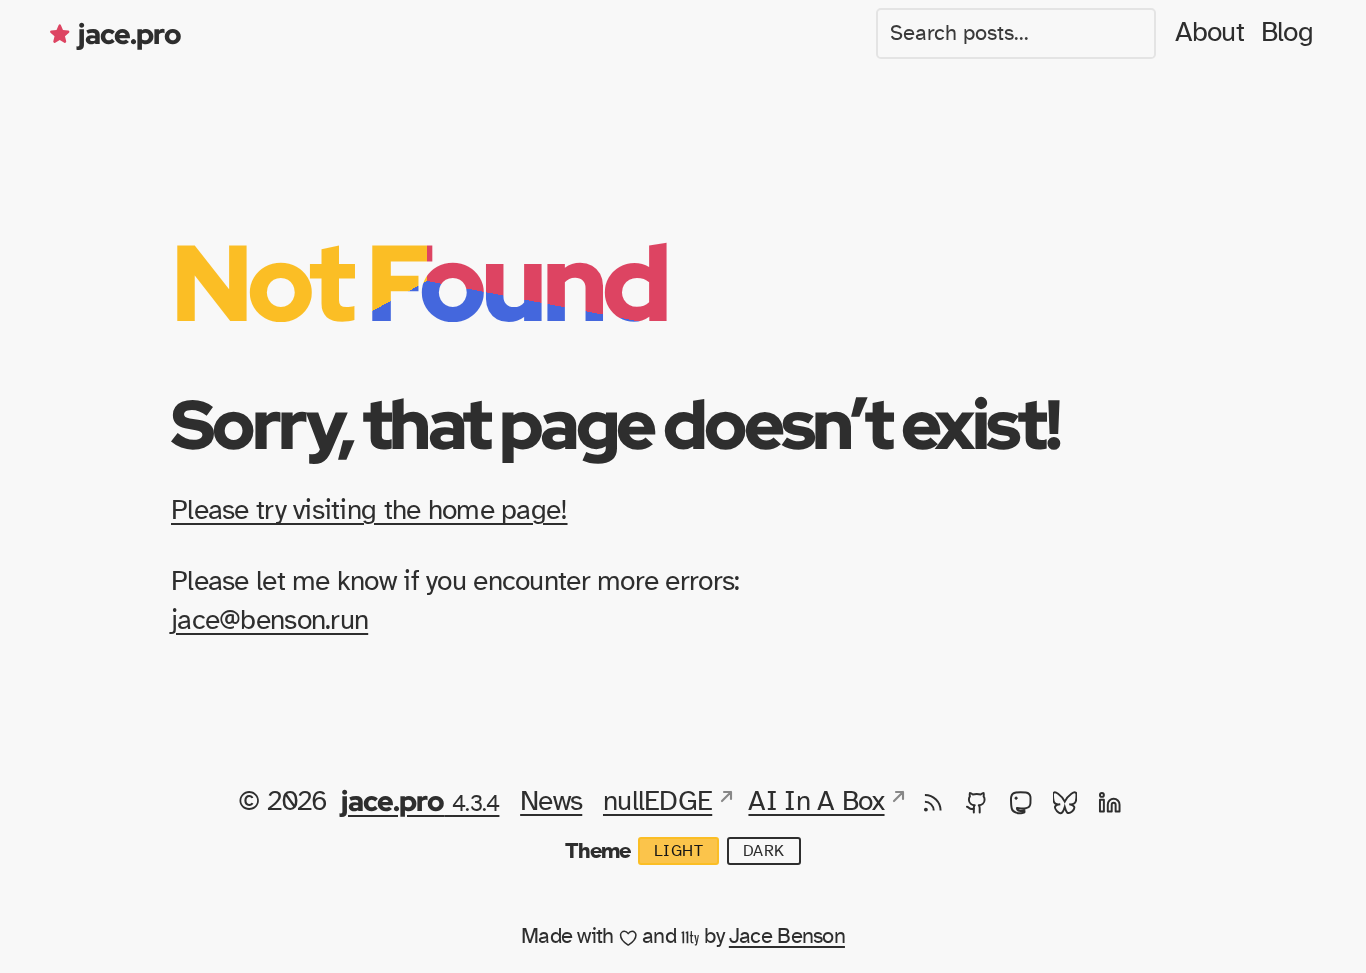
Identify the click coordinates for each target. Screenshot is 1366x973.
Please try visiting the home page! (369, 511)
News (551, 802)
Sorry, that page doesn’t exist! (615, 423)
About (1209, 33)
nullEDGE (657, 802)
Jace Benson (787, 936)
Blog (1287, 33)
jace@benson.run (269, 621)
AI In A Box (816, 802)
